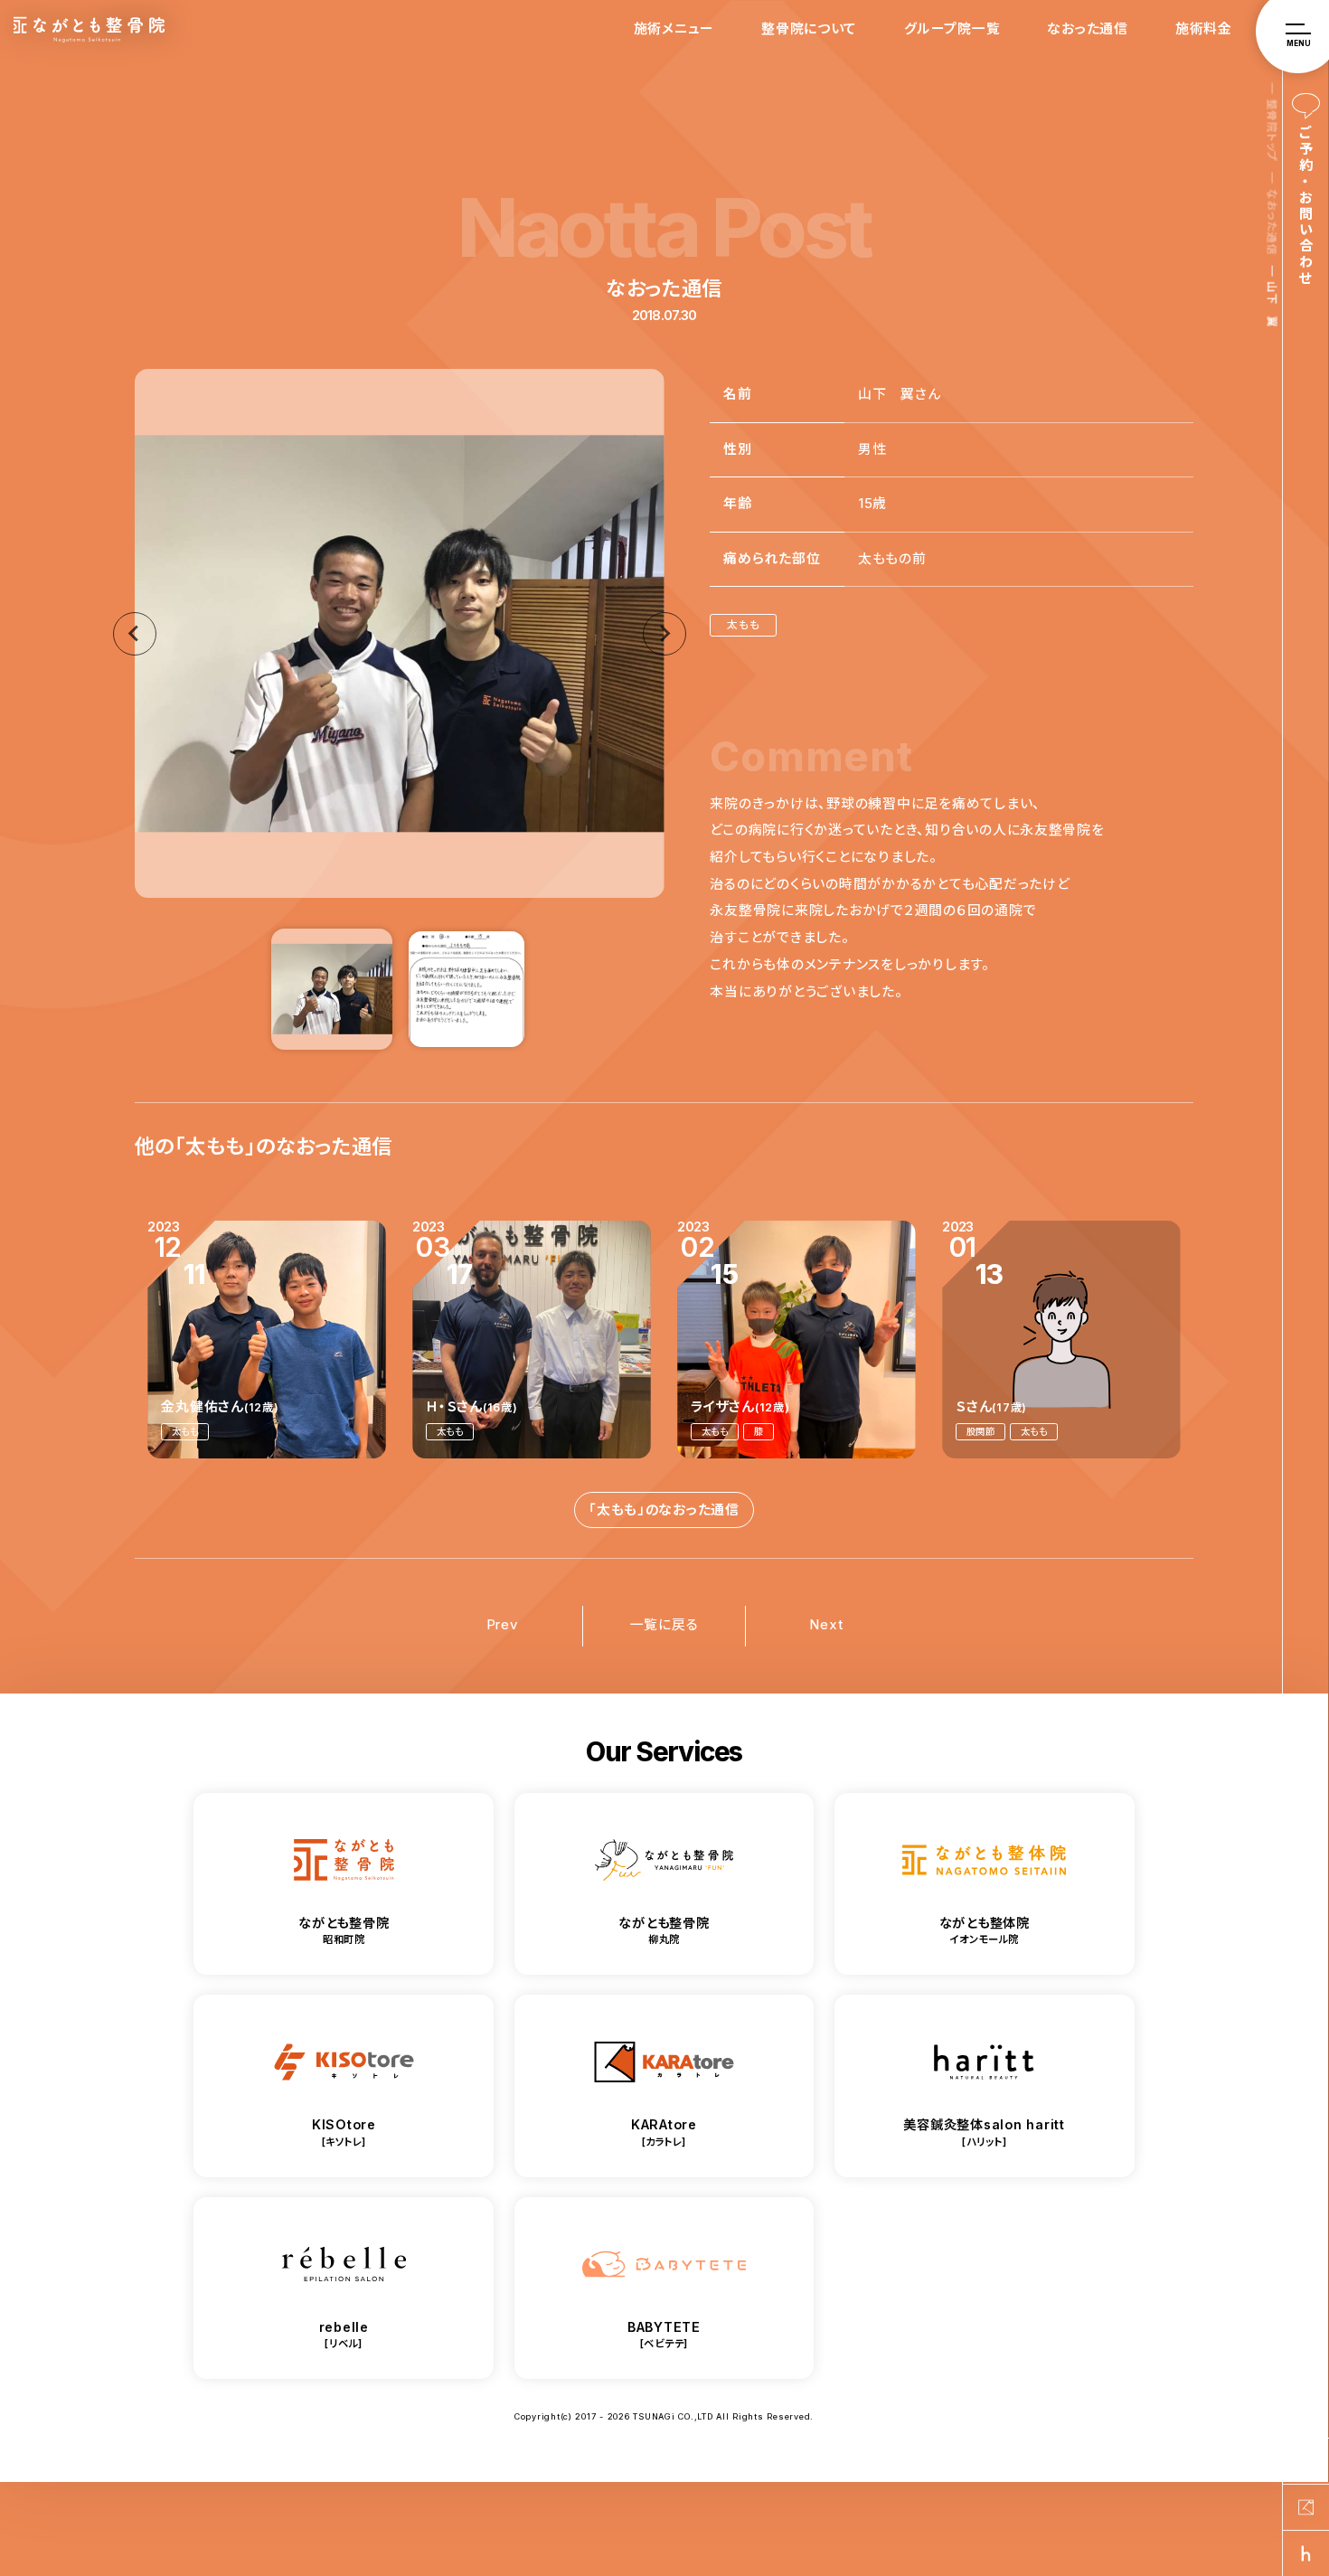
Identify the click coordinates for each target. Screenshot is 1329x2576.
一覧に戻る (664, 1625)
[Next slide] (664, 634)
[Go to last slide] (135, 634)
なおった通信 (1087, 29)
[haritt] (1306, 2553)
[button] (332, 989)
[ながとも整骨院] (1306, 2461)
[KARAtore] (1306, 2507)
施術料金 (1204, 29)
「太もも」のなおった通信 (664, 1510)
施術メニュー (674, 29)
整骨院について (809, 29)
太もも (743, 624)
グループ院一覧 (952, 29)
